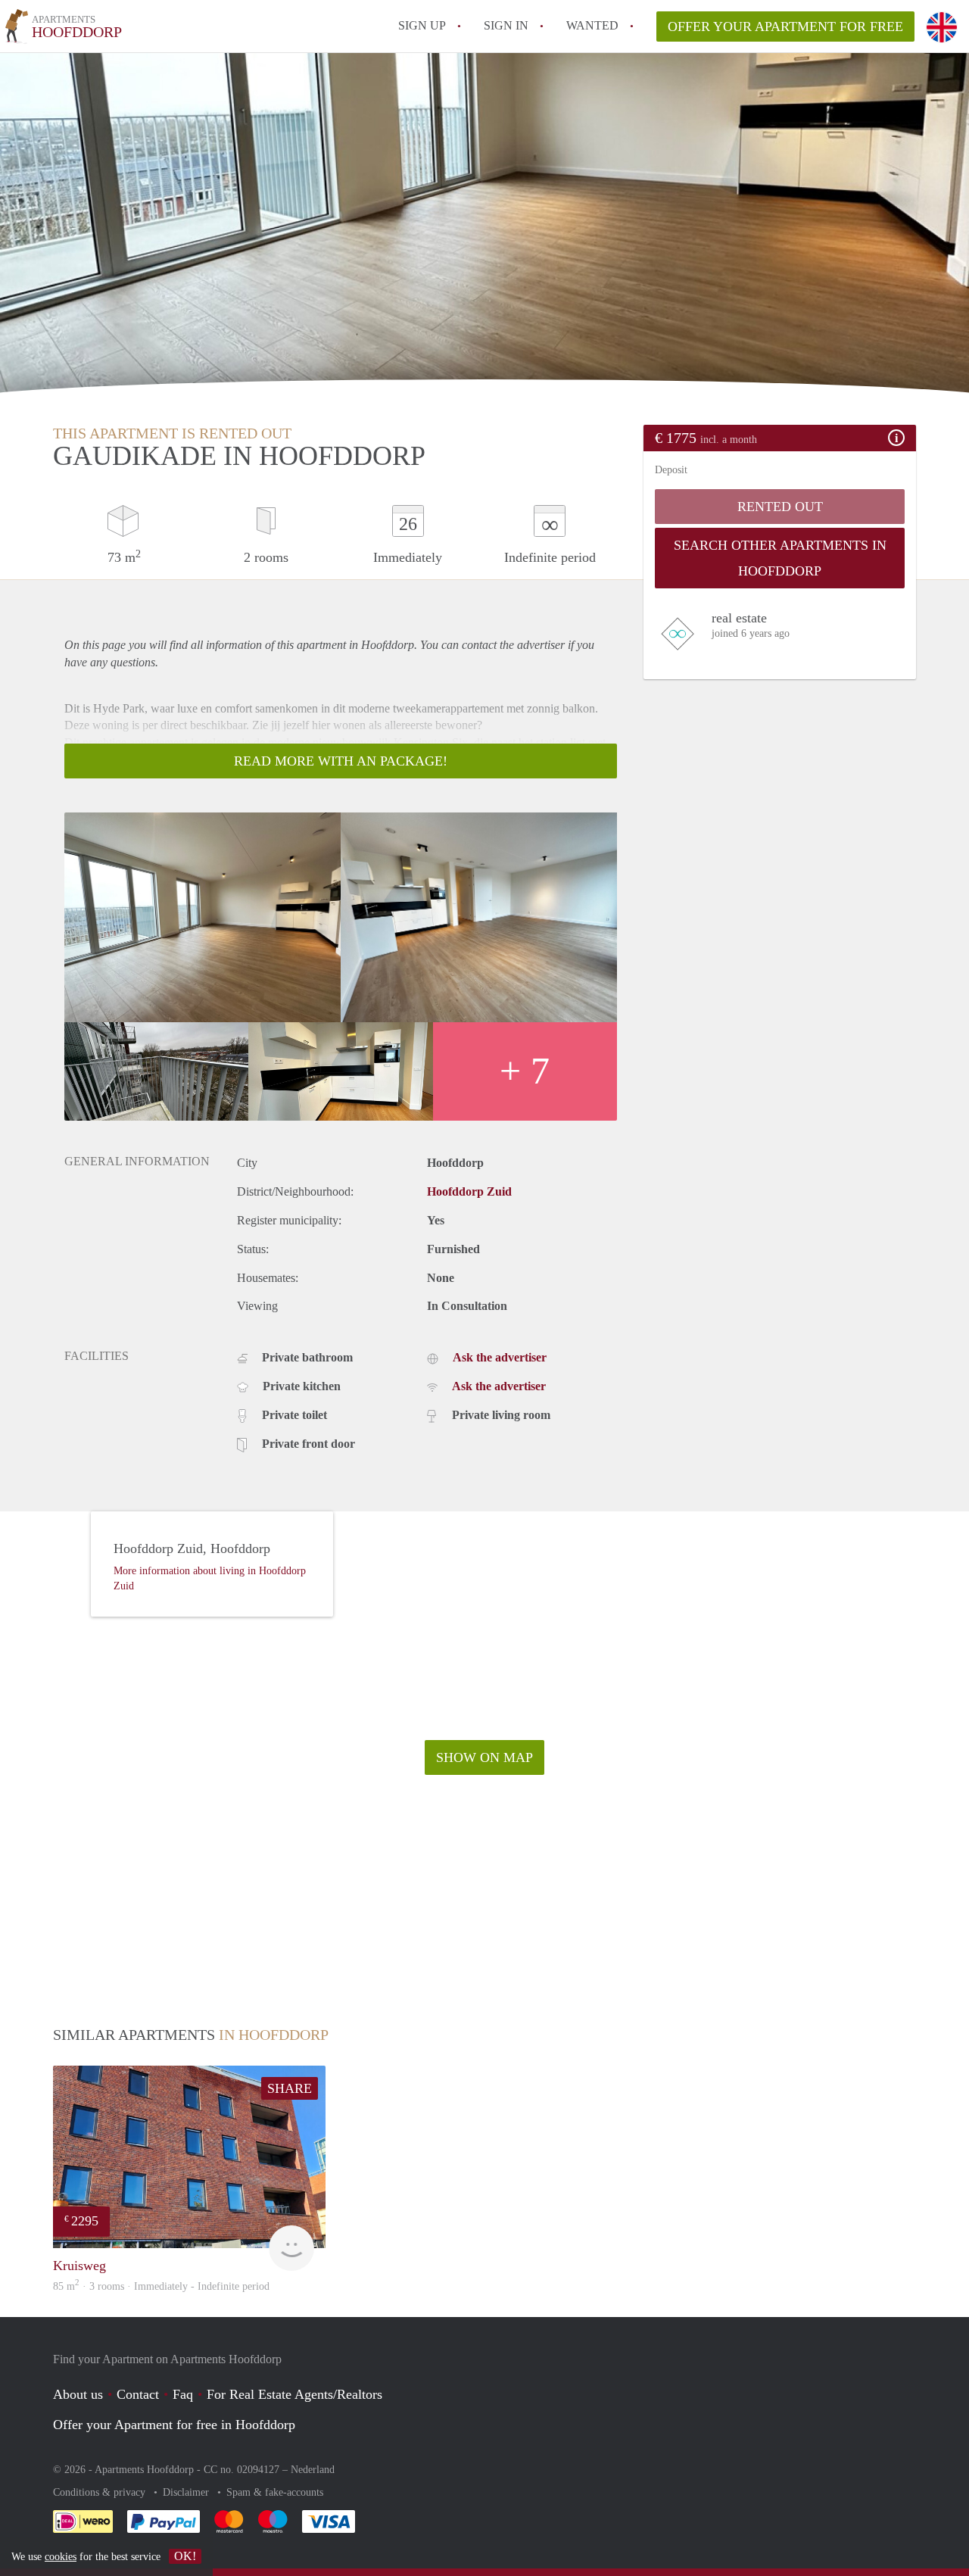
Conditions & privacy (101, 2492)
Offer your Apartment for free (785, 27)
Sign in (506, 25)
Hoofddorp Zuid (469, 1191)
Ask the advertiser (500, 1357)
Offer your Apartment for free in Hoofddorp (174, 2425)
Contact (138, 2394)
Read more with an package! (341, 761)
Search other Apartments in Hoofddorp (780, 558)
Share (290, 2088)
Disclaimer (187, 2492)
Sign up (422, 25)
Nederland (313, 2470)
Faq (183, 2394)
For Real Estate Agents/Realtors (294, 2394)
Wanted (592, 25)
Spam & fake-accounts (275, 2492)
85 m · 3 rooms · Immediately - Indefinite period (161, 2286)
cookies (61, 2557)
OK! (185, 2556)
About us (78, 2394)
